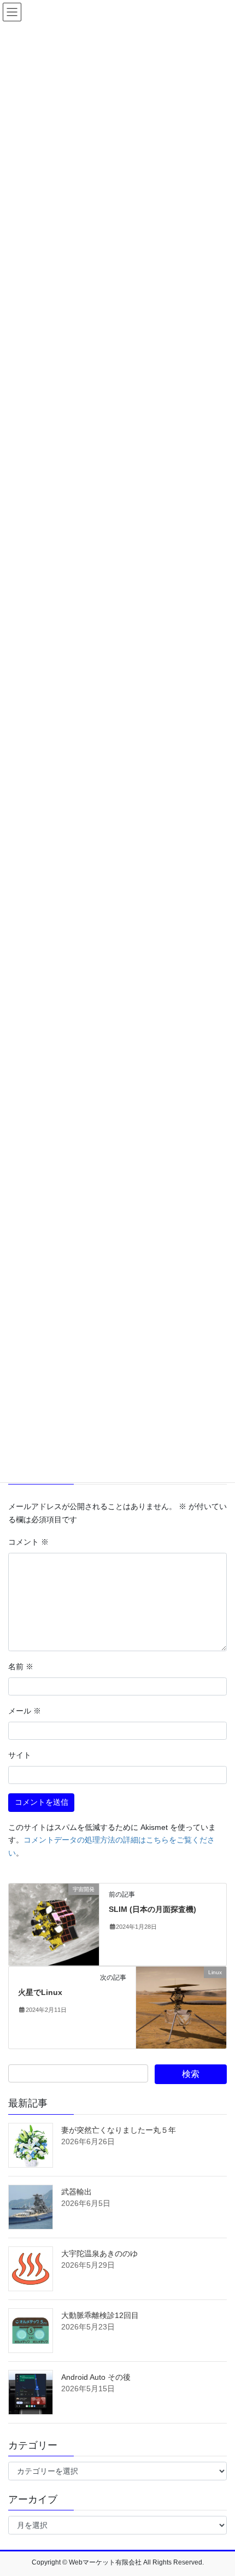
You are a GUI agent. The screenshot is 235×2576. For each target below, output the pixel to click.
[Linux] (181, 2007)
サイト (20, 1755)
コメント (28, 1542)
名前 (21, 1667)
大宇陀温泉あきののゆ (99, 2254)
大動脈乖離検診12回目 (100, 2315)
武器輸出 (77, 2192)
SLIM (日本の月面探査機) (152, 1909)
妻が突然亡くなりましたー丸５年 (119, 2130)
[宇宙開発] (54, 1924)
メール (25, 1711)
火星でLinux (40, 1992)
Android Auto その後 (96, 2377)
